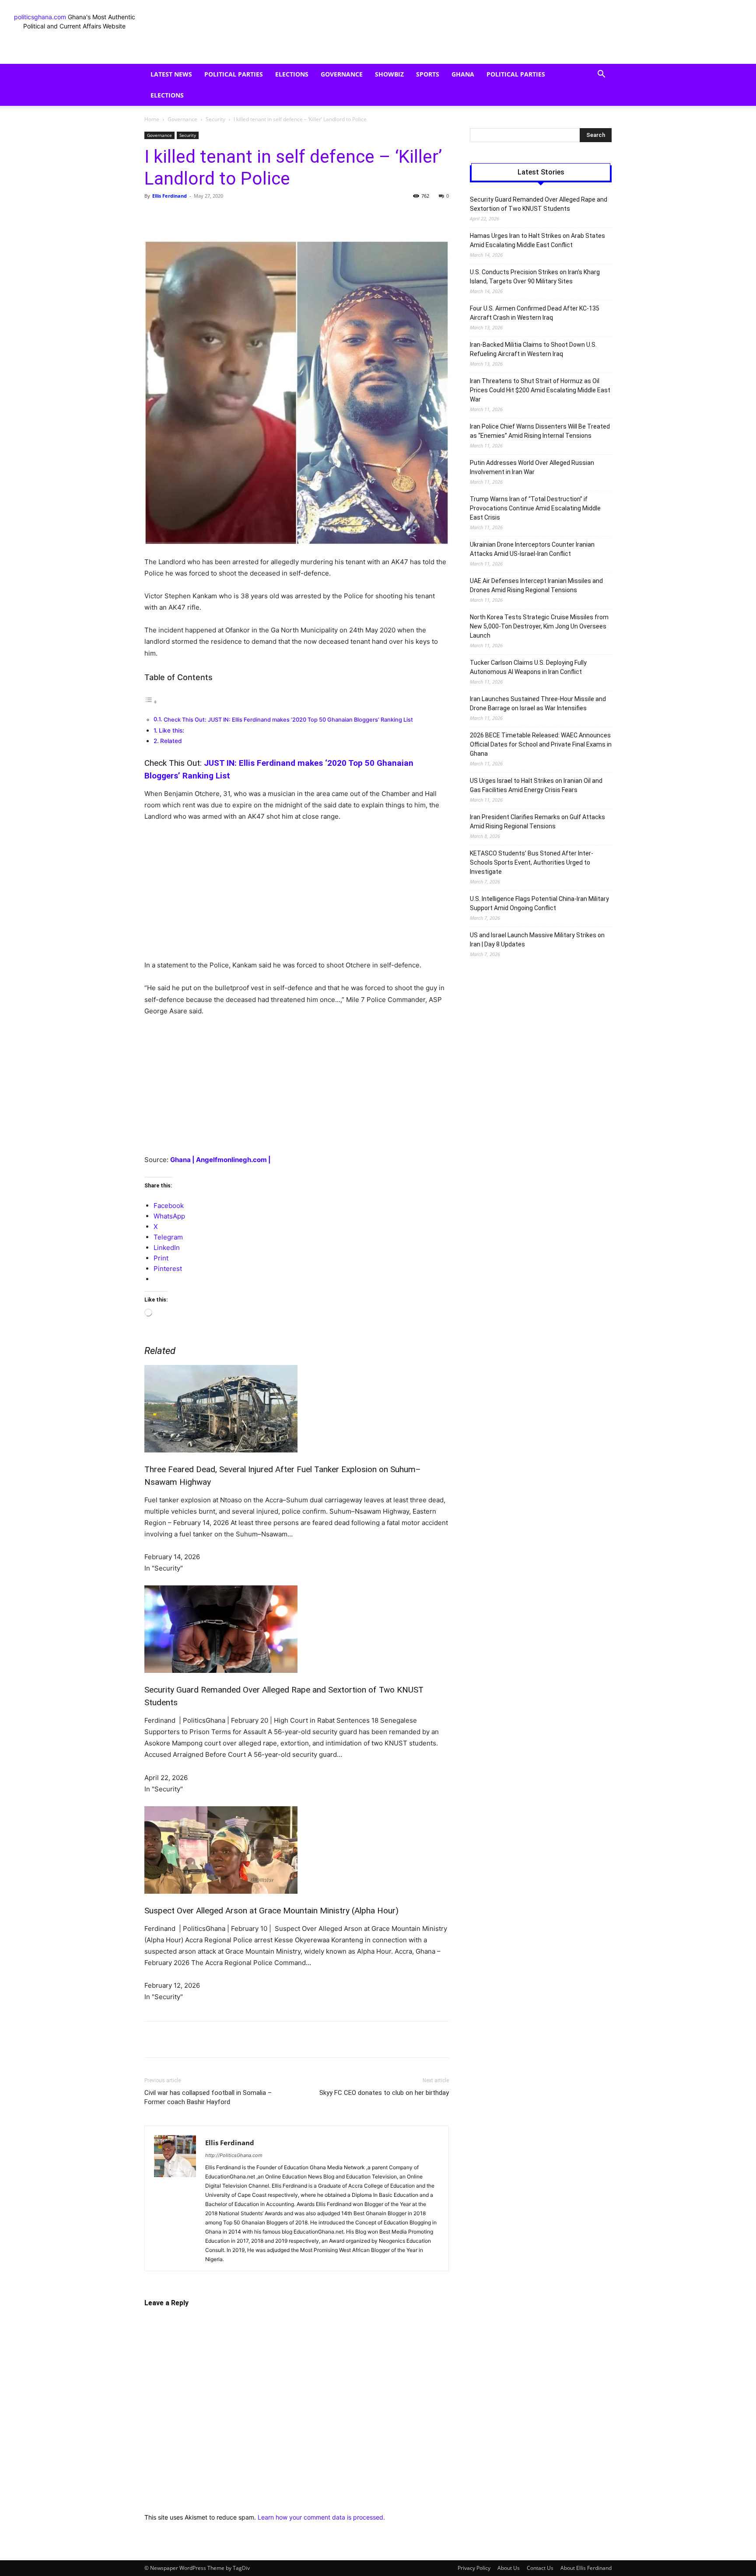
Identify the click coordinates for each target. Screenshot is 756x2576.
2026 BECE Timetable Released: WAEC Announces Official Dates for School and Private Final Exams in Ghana (541, 744)
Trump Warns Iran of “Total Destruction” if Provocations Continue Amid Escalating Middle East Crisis (535, 508)
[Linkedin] (285, 216)
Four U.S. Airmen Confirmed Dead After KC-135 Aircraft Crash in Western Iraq (535, 313)
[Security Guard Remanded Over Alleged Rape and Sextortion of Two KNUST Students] (297, 1629)
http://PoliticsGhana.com (234, 2155)
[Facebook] (205, 216)
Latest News (171, 74)
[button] (601, 75)
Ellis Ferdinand (170, 196)
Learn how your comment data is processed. (321, 2517)
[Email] (305, 216)
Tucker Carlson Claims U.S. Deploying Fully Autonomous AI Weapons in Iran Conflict (528, 667)
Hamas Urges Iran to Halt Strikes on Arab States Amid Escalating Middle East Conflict (537, 240)
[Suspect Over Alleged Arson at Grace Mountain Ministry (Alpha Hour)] (297, 1850)
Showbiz (389, 74)
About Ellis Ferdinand (586, 2568)
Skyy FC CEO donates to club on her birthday (384, 2093)
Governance (342, 74)
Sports (428, 74)
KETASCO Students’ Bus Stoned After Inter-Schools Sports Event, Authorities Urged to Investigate (532, 862)
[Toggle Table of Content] (151, 702)
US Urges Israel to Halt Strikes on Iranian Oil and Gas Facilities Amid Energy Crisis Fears (536, 785)
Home (152, 119)
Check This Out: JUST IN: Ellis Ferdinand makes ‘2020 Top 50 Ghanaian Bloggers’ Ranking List (288, 720)
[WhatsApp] (265, 216)
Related (171, 741)
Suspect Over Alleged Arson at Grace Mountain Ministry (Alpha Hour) (271, 1911)
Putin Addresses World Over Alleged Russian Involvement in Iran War (532, 467)
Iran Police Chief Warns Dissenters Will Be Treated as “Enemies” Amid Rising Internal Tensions (540, 431)
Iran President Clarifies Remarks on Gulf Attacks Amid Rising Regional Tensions (537, 822)
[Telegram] (346, 216)
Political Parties (234, 74)
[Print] (325, 216)
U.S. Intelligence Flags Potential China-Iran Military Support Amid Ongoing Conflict (539, 903)
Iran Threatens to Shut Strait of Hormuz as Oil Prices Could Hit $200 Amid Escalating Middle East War (540, 390)
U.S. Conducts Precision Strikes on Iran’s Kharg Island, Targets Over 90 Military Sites (535, 277)
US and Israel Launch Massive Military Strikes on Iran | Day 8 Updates (537, 940)
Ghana (463, 74)
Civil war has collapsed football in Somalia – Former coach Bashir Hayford (208, 2097)
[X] (225, 216)
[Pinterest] (245, 216)
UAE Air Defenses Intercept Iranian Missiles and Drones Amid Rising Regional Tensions (536, 585)
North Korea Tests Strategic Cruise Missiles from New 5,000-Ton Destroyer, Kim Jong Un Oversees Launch (539, 626)
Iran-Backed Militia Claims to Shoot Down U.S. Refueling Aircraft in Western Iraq (533, 349)
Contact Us (540, 2568)
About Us (509, 2568)
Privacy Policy (474, 2568)
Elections (292, 74)
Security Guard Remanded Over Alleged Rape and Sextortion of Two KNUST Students (539, 204)
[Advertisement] (297, 895)
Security (215, 119)
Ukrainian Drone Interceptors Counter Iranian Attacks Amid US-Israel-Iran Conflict (532, 549)
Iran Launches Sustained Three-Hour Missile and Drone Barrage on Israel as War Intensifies (538, 703)
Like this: (171, 730)
